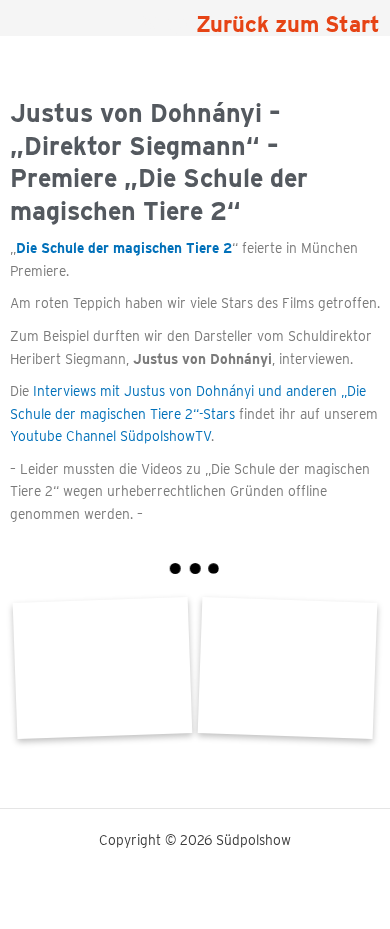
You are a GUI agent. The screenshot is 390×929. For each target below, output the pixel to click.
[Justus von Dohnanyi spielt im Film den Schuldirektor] (287, 668)
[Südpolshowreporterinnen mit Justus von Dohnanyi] (102, 668)
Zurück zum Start (288, 24)
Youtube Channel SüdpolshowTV (110, 436)
